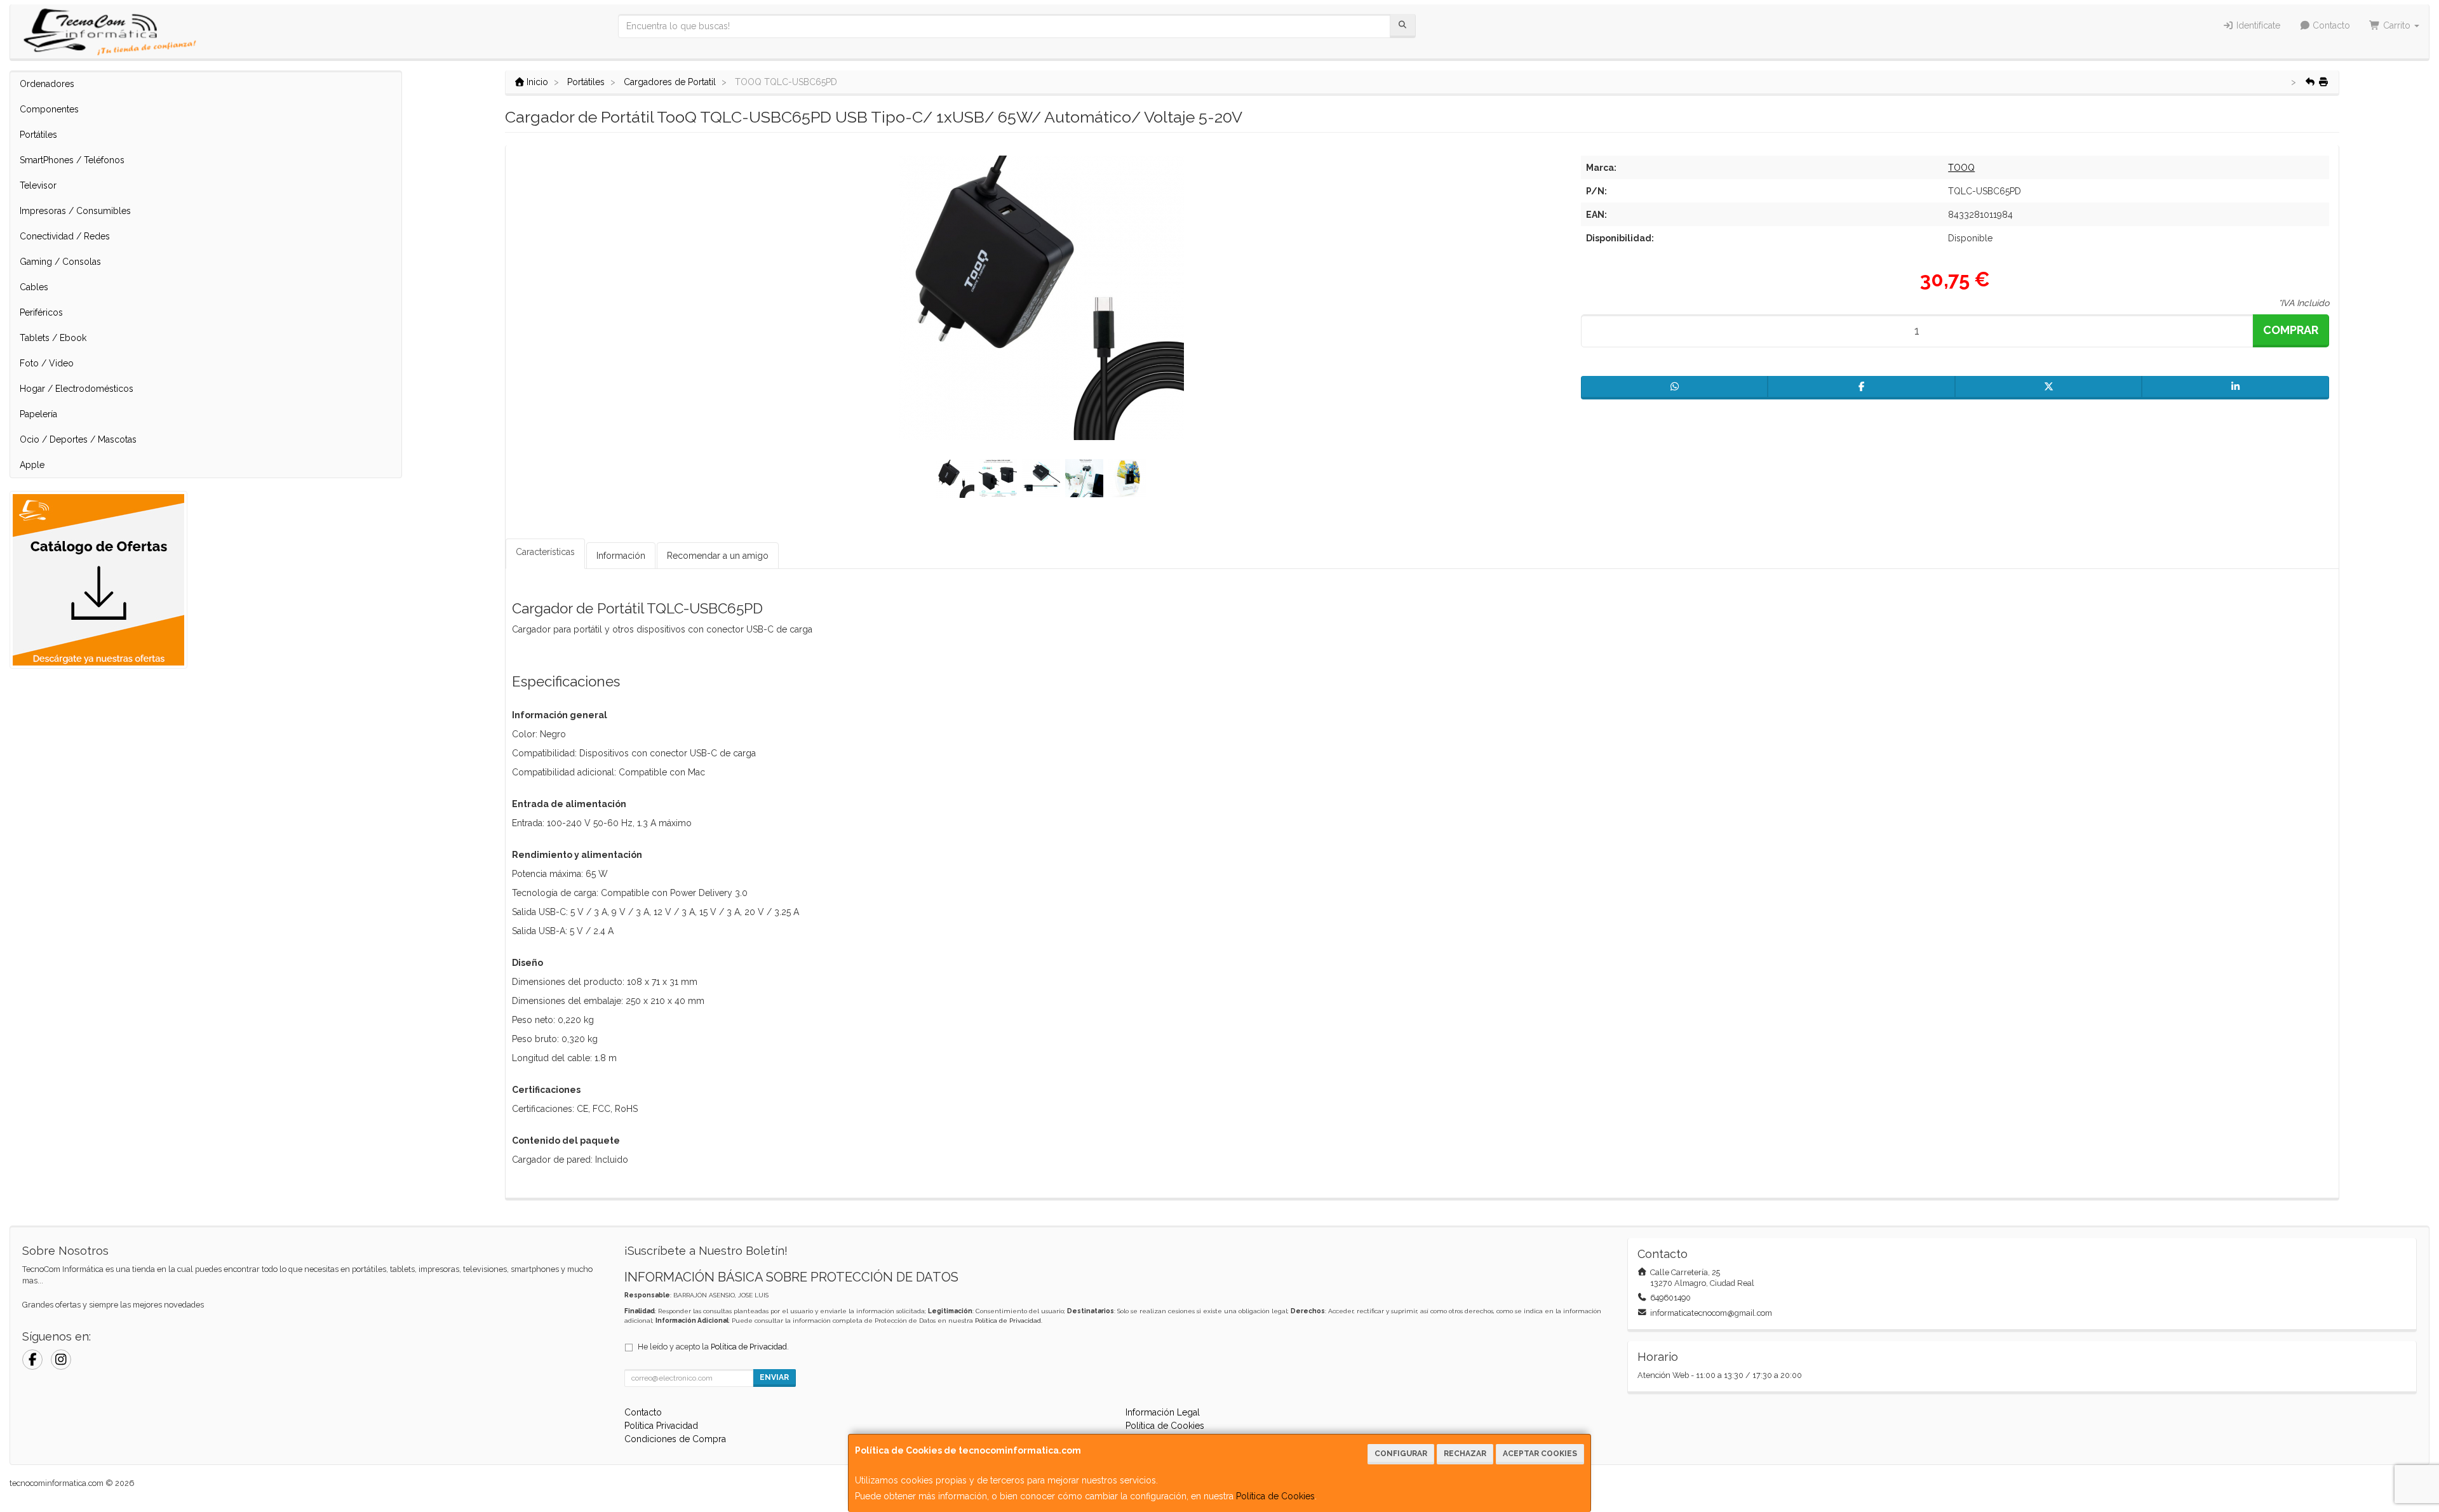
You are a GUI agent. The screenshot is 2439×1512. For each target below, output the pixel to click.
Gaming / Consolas (60, 262)
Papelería (38, 414)
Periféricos (41, 312)
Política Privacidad (661, 1426)
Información (621, 556)
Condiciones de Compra (675, 1439)
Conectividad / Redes (65, 236)
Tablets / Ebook (53, 338)
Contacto (2330, 25)
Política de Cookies (1275, 1496)
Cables (34, 287)
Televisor (38, 185)
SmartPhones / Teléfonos (72, 160)
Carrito (2397, 25)
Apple (32, 465)
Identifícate (2257, 25)
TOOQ (1961, 168)
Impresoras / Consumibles (75, 211)
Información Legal (1163, 1412)
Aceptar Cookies (1540, 1454)
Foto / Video (47, 363)
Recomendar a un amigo (718, 556)
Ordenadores (47, 84)
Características (545, 552)
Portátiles (38, 135)
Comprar (2291, 330)
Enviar (774, 1377)
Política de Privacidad (1008, 1321)
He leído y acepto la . (713, 1347)
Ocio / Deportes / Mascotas (78, 439)
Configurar (1401, 1454)
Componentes (49, 109)
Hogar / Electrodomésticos (77, 389)
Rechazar (1465, 1454)
